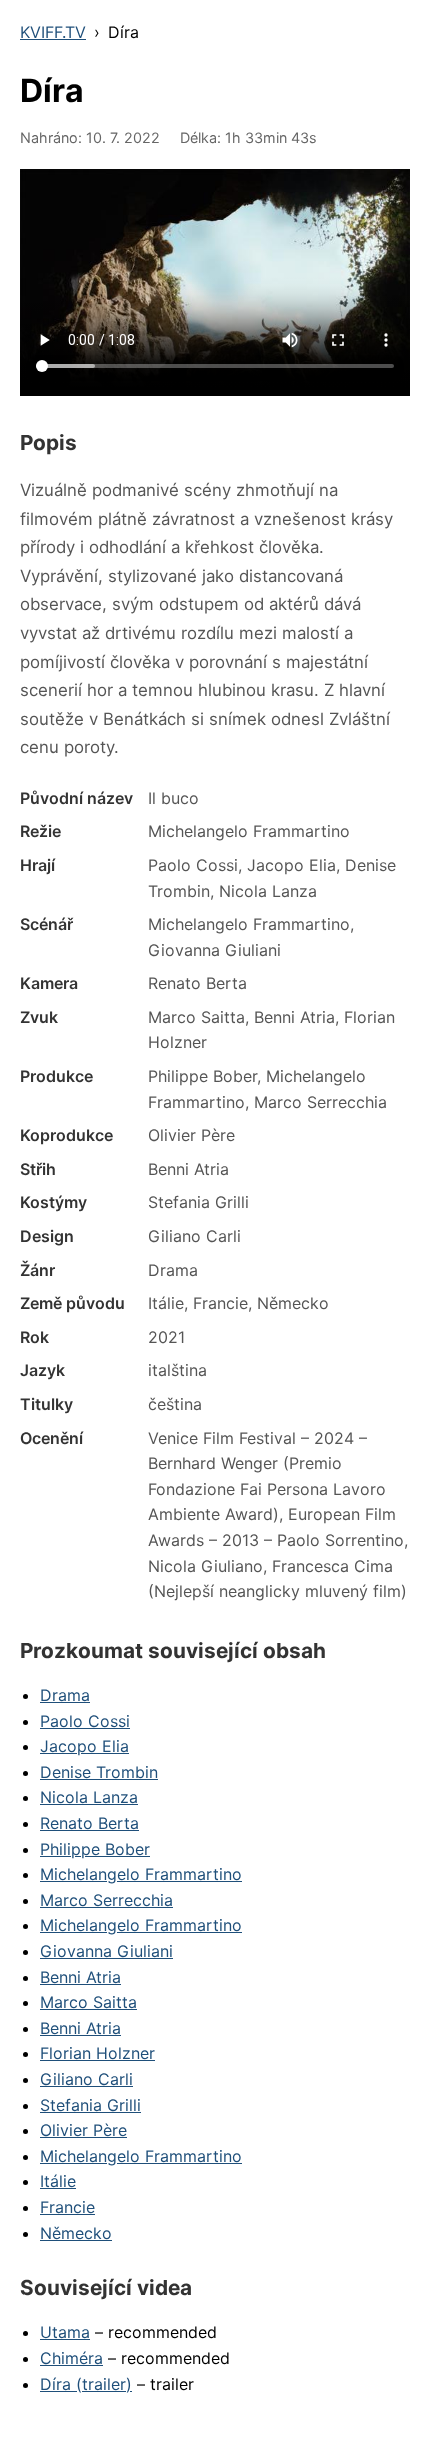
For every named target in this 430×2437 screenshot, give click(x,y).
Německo (76, 2233)
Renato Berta (89, 1823)
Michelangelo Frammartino (141, 1874)
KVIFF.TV (53, 32)
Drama (65, 1695)
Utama (65, 2332)
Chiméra (71, 2358)
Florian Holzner (97, 2053)
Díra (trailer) (86, 2384)
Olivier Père (83, 2130)
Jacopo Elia (84, 1746)
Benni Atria (80, 1977)
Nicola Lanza (89, 1797)
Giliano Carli (86, 2079)
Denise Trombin (99, 1772)
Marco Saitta (88, 2002)
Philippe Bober (95, 1849)
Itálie (58, 2181)
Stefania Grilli (90, 2105)
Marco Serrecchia (106, 1900)
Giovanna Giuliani (106, 1951)
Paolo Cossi (85, 1721)
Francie (67, 2207)
